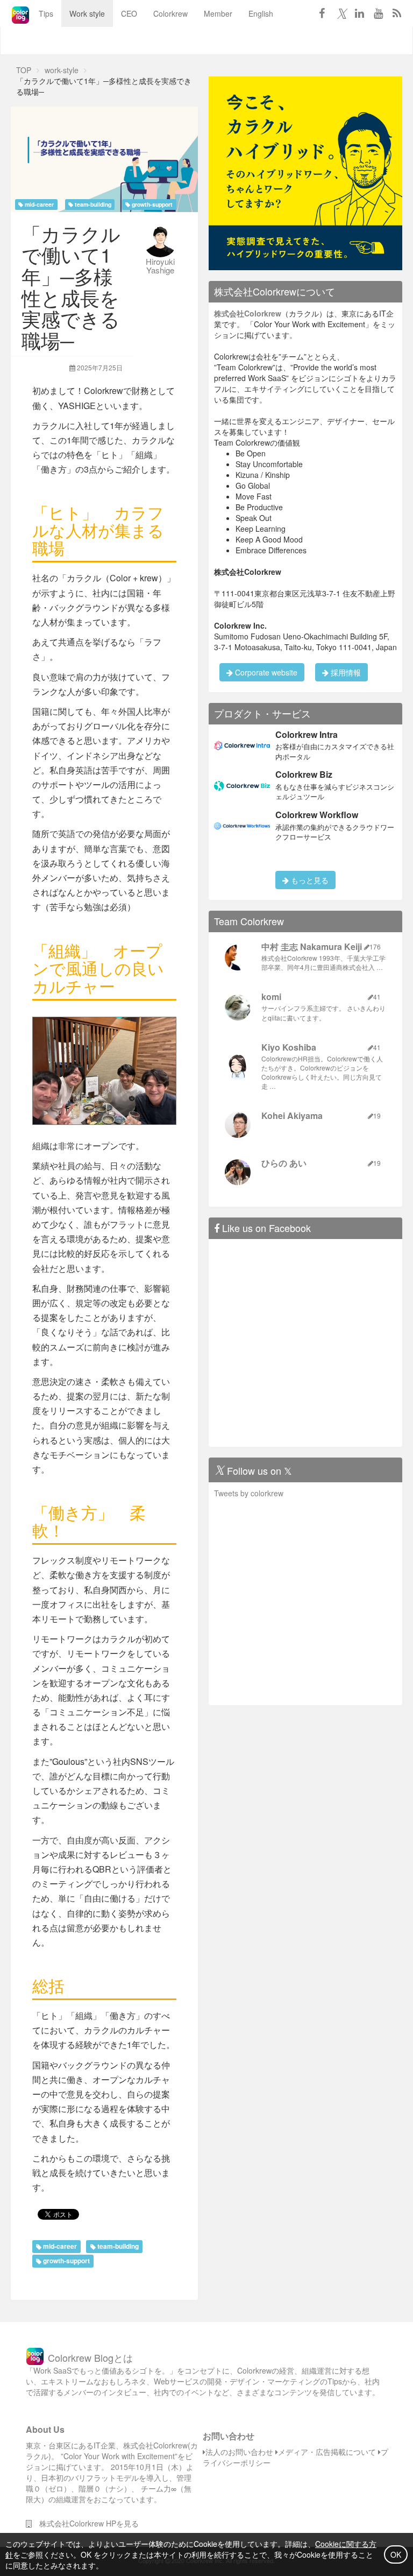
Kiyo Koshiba (289, 1047)
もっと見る (309, 880)
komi (271, 997)
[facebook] (322, 13)
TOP (24, 70)
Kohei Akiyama (292, 1115)
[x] (340, 13)
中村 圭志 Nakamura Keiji (312, 946)
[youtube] (378, 13)
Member (218, 13)
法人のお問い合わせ (239, 2452)
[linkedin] (359, 13)
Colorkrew (170, 13)
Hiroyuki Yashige (160, 266)
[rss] (397, 13)
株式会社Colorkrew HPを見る (85, 2523)
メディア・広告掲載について (327, 2452)
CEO (129, 13)
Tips (46, 13)
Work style (87, 13)
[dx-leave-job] (305, 172)
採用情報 (345, 672)
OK (396, 2554)
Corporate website (265, 672)
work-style (62, 70)
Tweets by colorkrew (249, 1493)
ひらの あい (284, 1163)
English (261, 13)
